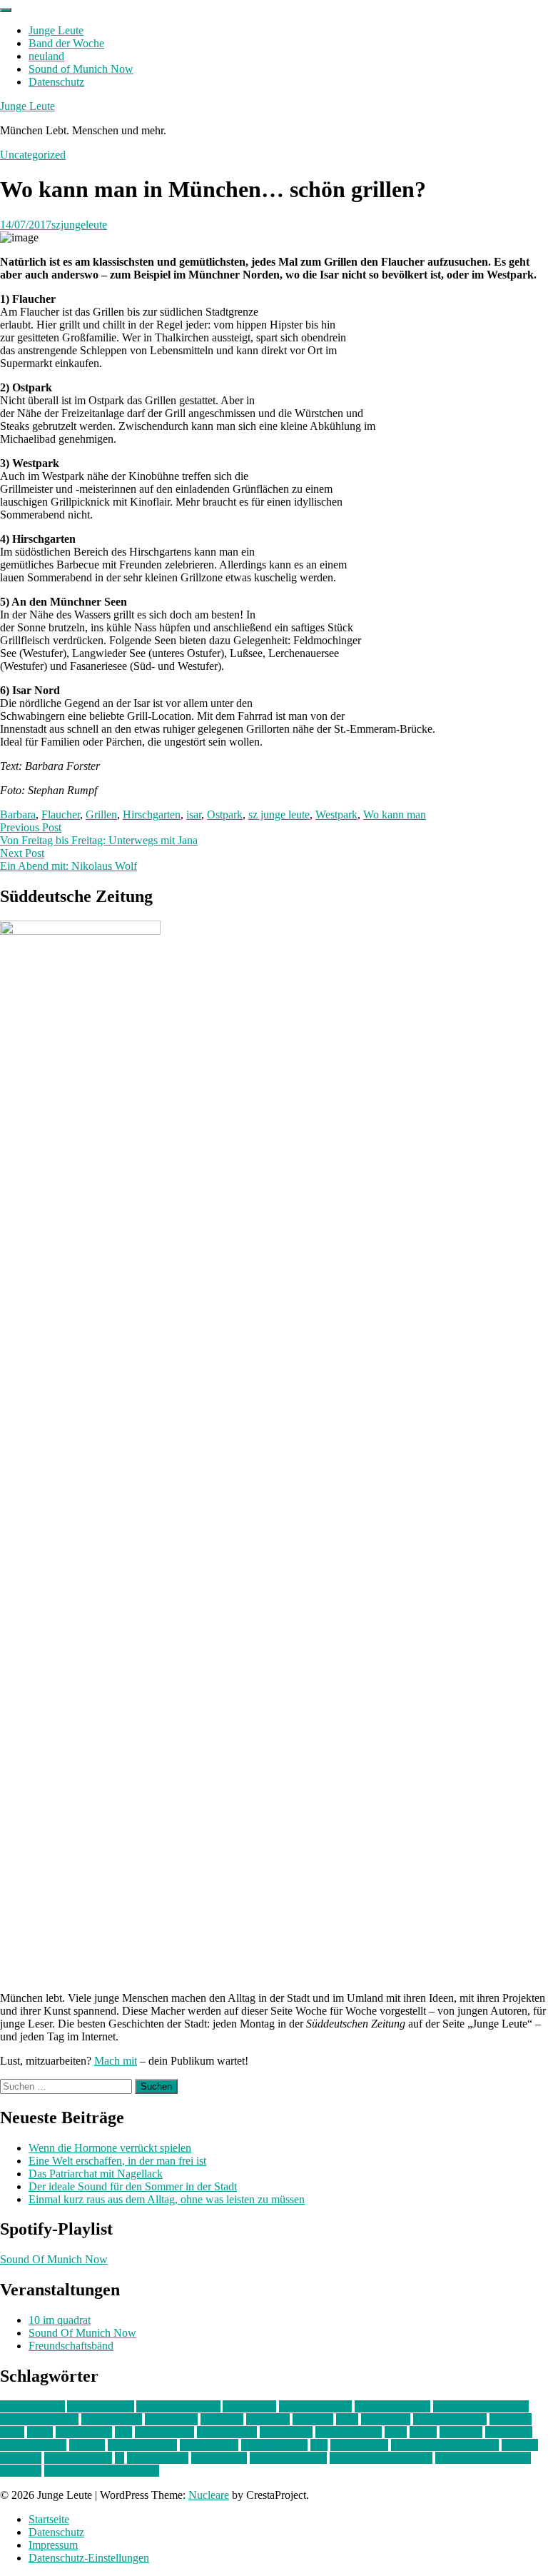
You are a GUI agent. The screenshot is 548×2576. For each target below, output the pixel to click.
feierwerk (222, 2419)
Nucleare (209, 2495)
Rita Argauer (359, 2445)
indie (347, 2419)
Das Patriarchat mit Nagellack (96, 2174)
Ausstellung (249, 2406)
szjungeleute (79, 225)
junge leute (386, 2419)
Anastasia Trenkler (178, 2406)
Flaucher (61, 815)
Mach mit (116, 2061)
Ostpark (225, 815)
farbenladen (171, 2419)
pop (319, 2445)
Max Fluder (286, 2432)
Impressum (53, 2545)
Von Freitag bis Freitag (381, 2458)
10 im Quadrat (32, 2406)
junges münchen (450, 2419)
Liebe (40, 2432)
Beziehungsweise (39, 2419)
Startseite (49, 2519)
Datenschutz (56, 82)
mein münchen (349, 2432)
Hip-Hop (313, 2419)
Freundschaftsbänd (71, 2346)
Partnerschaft (209, 2445)
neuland (46, 56)
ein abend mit (112, 2419)
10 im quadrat (60, 2320)
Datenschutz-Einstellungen (89, 2558)
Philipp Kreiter (274, 2445)
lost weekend (164, 2432)
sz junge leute (279, 815)
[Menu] (6, 10)
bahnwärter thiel (315, 2406)
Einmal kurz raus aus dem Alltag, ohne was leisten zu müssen (167, 2199)
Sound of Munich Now (81, 69)
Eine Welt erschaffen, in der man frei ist (117, 2161)
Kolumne (511, 2419)
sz (120, 2458)
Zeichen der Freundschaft (102, 2471)
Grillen (101, 815)
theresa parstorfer (288, 2458)
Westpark (336, 815)
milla (396, 2432)
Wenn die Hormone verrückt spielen (110, 2148)
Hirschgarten (152, 815)
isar (194, 815)
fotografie (268, 2419)
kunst (12, 2432)
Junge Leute (56, 30)
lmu (123, 2432)
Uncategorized (33, 155)
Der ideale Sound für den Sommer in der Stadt (133, 2186)
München (461, 2432)
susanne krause (78, 2458)
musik (423, 2432)
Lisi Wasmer (84, 2432)
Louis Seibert (227, 2432)
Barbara (18, 815)
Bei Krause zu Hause (481, 2406)
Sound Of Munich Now (54, 2259)
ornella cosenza (142, 2445)
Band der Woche (66, 43)
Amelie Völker (101, 2406)
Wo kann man (395, 815)
